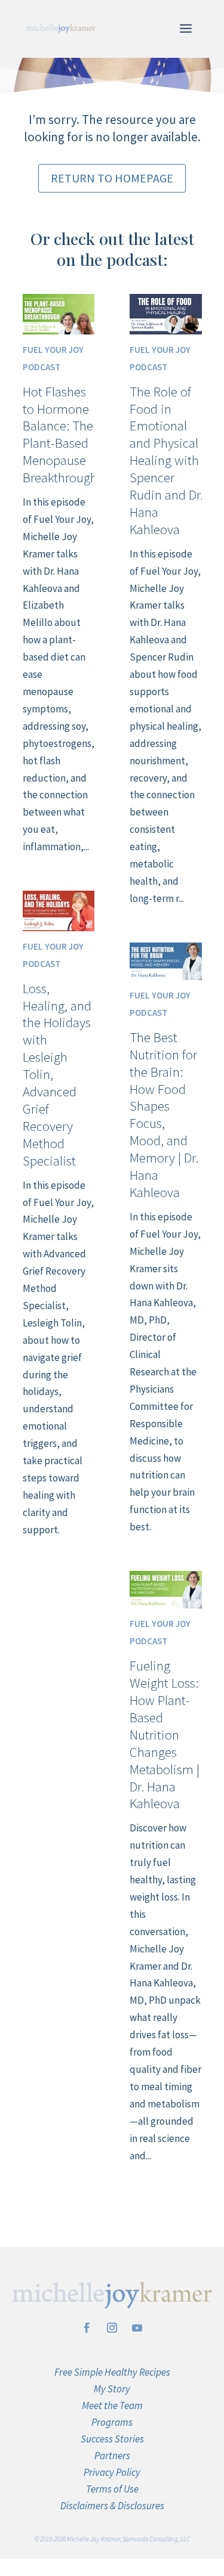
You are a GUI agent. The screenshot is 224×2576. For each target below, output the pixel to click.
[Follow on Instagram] (112, 2328)
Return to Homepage (112, 178)
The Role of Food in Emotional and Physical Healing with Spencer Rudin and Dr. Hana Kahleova (166, 460)
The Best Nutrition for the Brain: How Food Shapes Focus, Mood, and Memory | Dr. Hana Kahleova (164, 1115)
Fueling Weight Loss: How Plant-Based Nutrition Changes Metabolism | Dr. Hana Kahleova (165, 1734)
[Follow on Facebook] (87, 2328)
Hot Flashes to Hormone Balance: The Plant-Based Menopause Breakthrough (60, 435)
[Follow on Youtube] (137, 2328)
